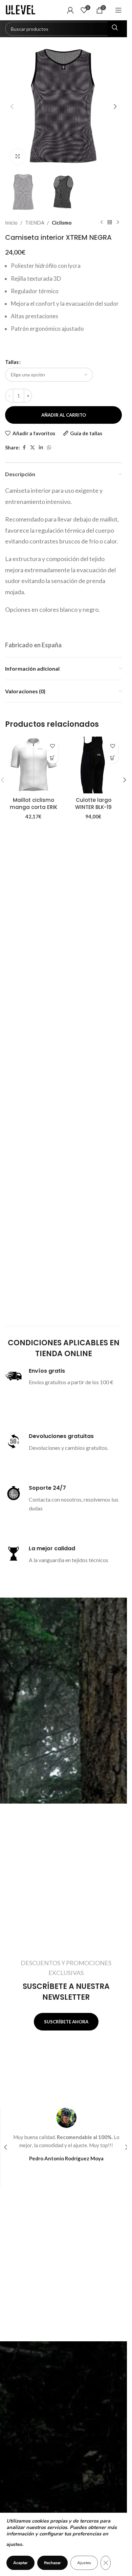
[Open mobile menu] (118, 10)
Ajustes (84, 2563)
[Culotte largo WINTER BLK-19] (94, 765)
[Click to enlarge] (18, 156)
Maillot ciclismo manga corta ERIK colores (34, 807)
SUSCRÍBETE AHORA (66, 2022)
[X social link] (32, 448)
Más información (61, 1400)
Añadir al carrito (64, 415)
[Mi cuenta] (70, 10)
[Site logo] (22, 9)
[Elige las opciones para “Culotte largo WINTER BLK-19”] (113, 758)
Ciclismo (62, 223)
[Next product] (118, 223)
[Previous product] (102, 223)
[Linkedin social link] (41, 448)
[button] (12, 107)
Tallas (12, 362)
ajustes (14, 2544)
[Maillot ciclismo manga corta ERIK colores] (34, 765)
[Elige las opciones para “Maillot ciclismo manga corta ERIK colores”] (53, 758)
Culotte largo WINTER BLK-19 (93, 804)
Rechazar (52, 2563)
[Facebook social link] (24, 448)
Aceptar (20, 2563)
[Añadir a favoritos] (53, 746)
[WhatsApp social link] (49, 448)
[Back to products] (110, 223)
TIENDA (35, 223)
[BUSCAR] (115, 29)
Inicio (11, 223)
